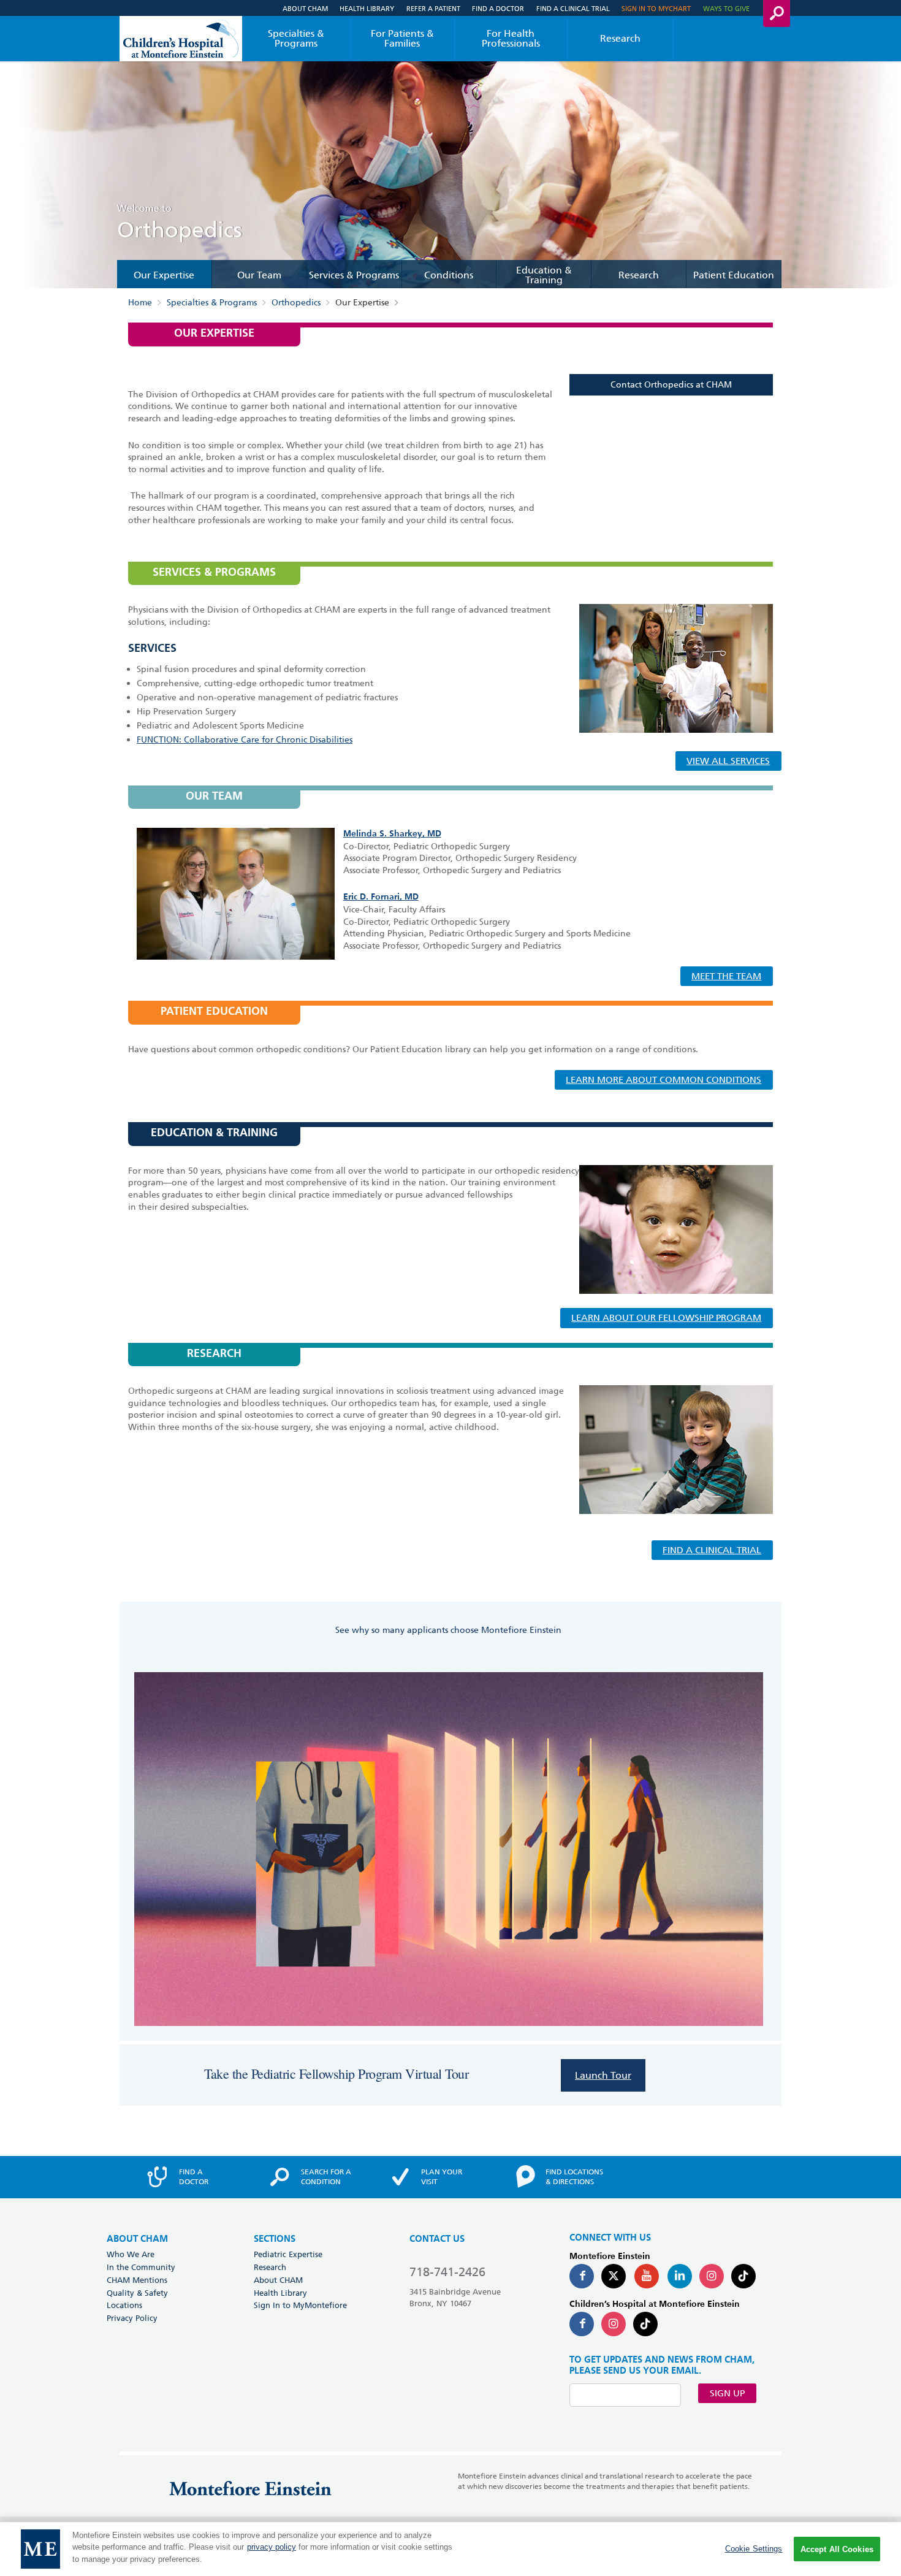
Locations (124, 2305)
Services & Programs (354, 275)
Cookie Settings (754, 2549)
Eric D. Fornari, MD (381, 897)
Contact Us (437, 2239)
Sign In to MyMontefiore (300, 2305)
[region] (450, 2549)
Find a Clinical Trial (573, 8)
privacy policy (272, 2547)
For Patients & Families (402, 38)
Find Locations (574, 2177)
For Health (511, 38)
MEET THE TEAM (726, 976)
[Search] (777, 13)
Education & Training (544, 275)
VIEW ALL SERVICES (728, 761)
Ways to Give (726, 8)
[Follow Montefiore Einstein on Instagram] (712, 2276)
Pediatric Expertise (288, 2254)
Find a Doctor (498, 8)
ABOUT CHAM (137, 2239)
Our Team (259, 275)
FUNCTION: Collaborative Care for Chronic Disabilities (245, 740)
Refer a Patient (433, 8)
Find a (194, 2177)
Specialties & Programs (296, 38)
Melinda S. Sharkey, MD (392, 834)
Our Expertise (164, 275)
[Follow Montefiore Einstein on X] (614, 2276)
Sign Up (727, 2393)
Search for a (326, 2177)
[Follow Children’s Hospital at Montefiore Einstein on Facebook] (582, 2324)
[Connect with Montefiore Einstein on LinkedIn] (680, 2276)
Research (620, 38)
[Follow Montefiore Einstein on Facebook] (582, 2276)
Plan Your (442, 2177)
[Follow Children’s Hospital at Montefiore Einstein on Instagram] (614, 2324)
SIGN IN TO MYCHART (656, 8)
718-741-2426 (447, 2272)
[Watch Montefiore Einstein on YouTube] (647, 2276)
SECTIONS (275, 2239)
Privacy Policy (132, 2318)
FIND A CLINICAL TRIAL (712, 1550)
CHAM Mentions (137, 2280)
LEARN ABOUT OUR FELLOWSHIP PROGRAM (666, 1318)
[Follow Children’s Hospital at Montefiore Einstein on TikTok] (645, 2324)
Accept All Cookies (837, 2549)
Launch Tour (603, 2075)
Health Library (367, 8)
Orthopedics (296, 303)
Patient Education (734, 275)
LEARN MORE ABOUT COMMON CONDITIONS (663, 1080)
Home (140, 303)
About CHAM (305, 8)
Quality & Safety (137, 2293)
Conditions (449, 275)
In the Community (141, 2267)
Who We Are (131, 2254)
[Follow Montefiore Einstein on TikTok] (743, 2276)
